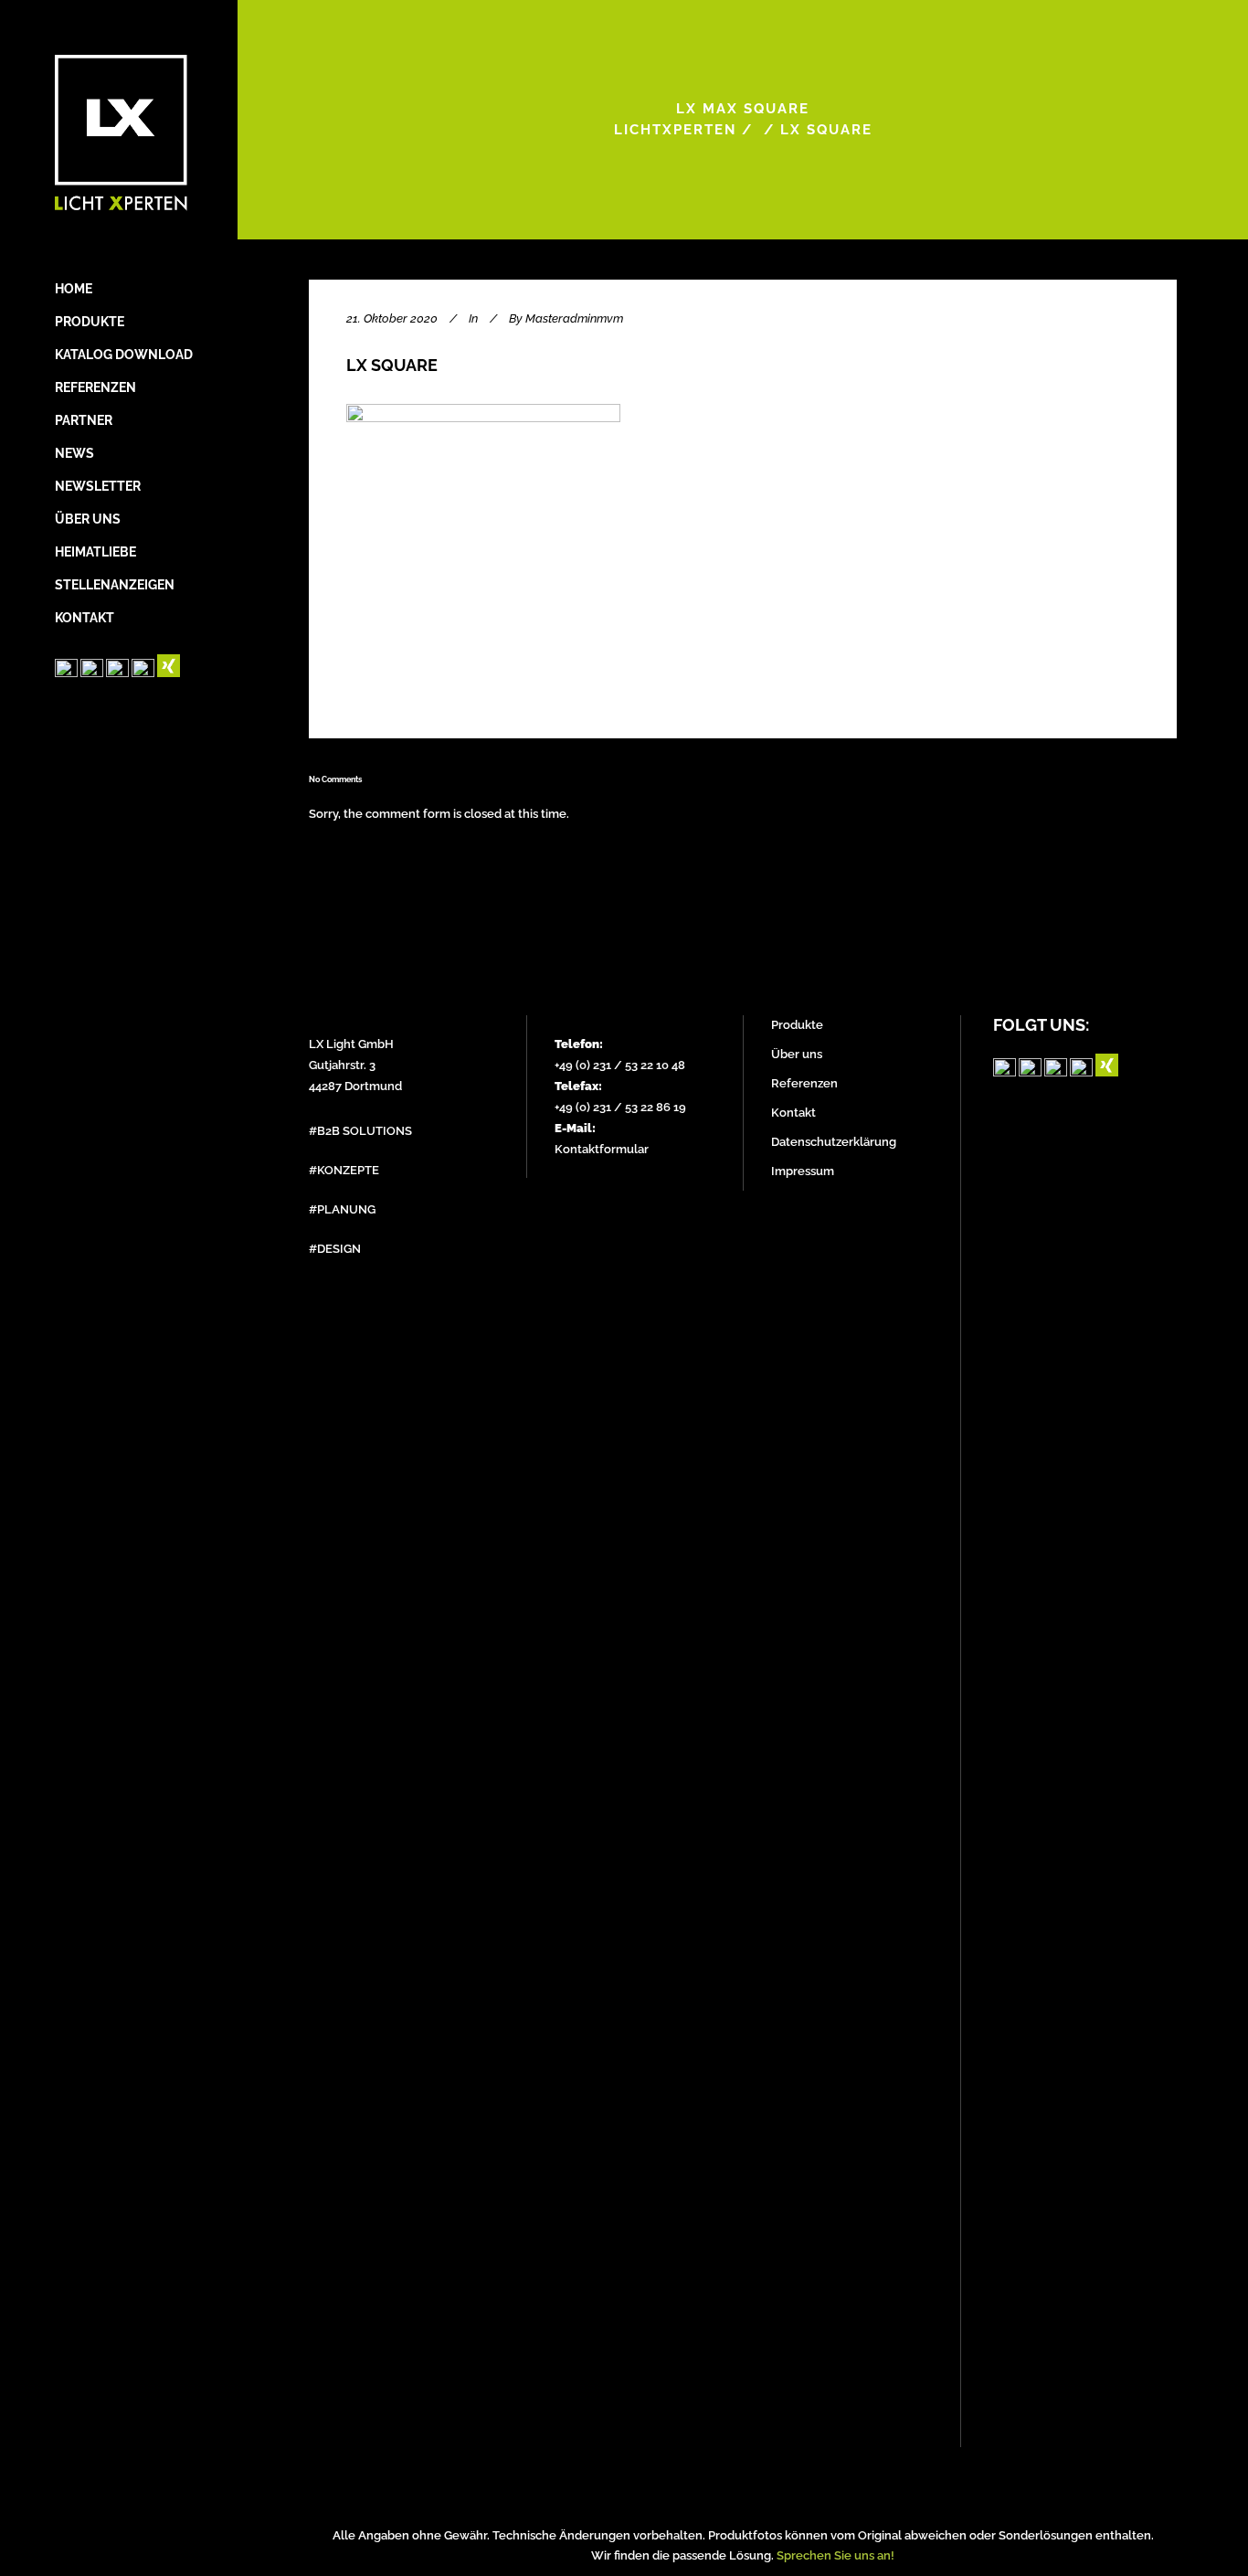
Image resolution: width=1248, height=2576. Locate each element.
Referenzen (804, 1083)
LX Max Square (743, 109)
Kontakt (793, 1113)
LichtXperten (675, 130)
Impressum (803, 1171)
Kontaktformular (602, 1149)
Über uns (797, 1054)
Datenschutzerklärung (834, 1142)
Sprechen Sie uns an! (836, 2555)
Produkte (797, 1025)
